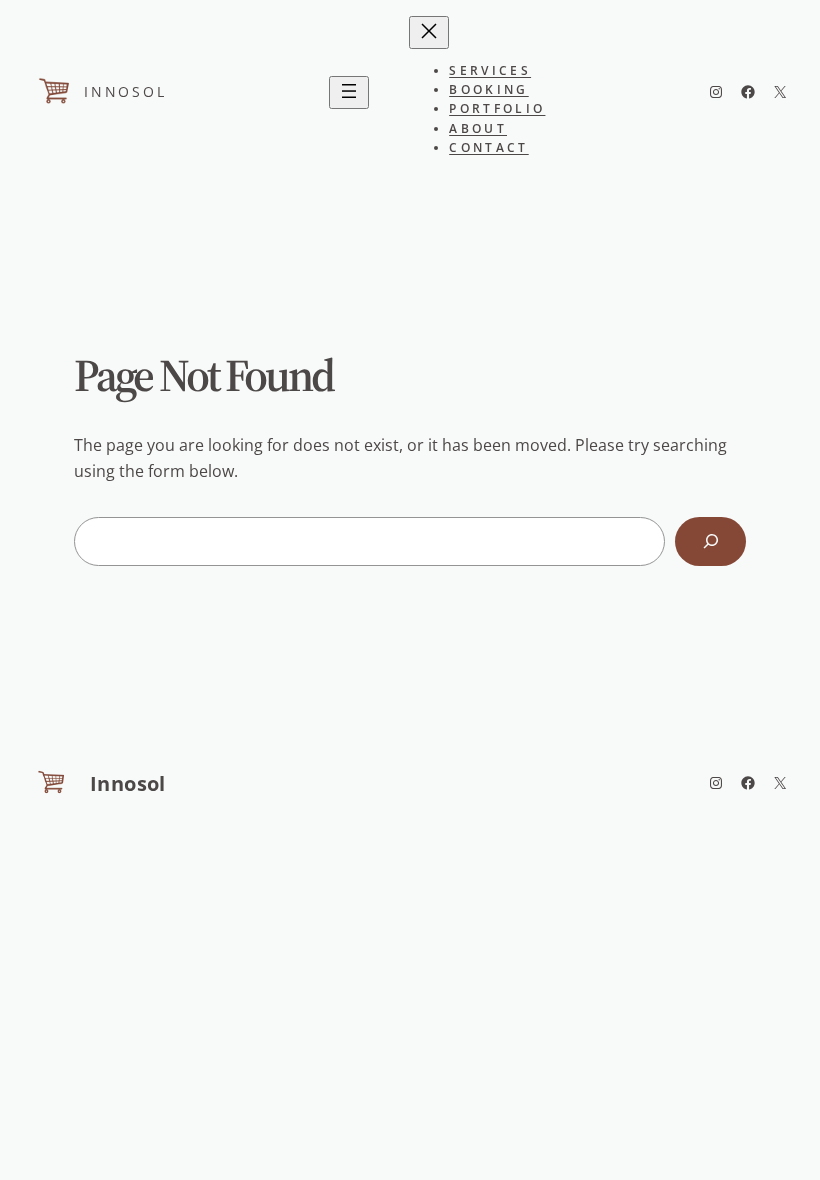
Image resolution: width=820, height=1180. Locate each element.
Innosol (125, 91)
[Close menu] (429, 32)
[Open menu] (349, 92)
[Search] (710, 541)
